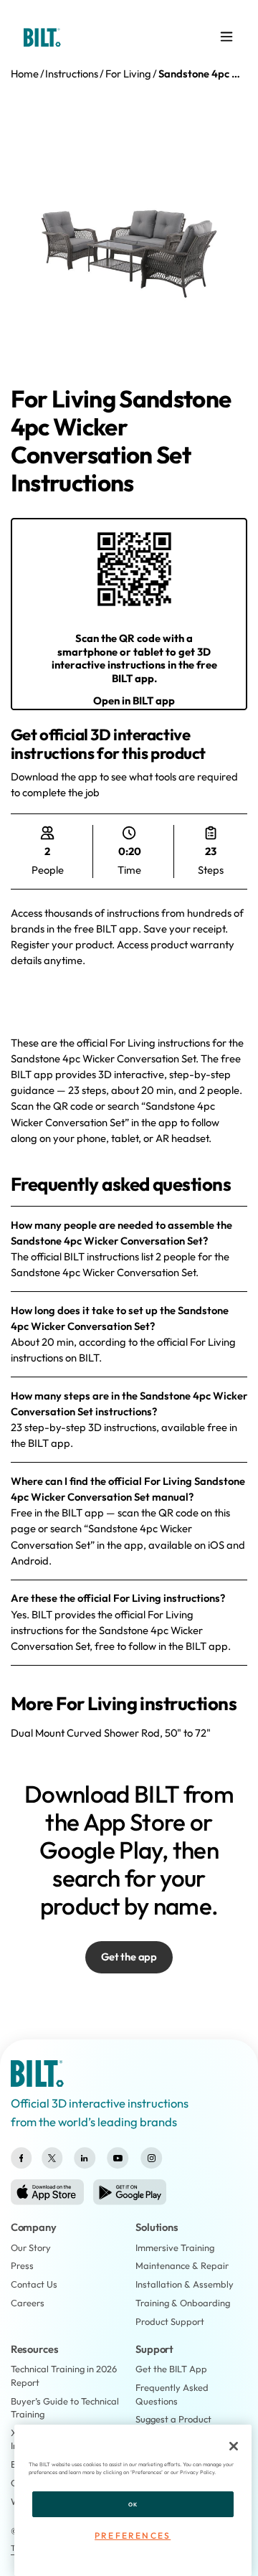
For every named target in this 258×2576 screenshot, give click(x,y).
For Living (128, 74)
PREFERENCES (133, 2535)
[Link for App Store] (47, 2192)
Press (22, 2265)
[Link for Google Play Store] (130, 2192)
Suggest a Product (173, 2419)
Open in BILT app (134, 700)
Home (25, 74)
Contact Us (34, 2284)
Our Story (31, 2247)
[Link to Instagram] (152, 2158)
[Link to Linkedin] (84, 2158)
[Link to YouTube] (118, 2158)
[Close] (234, 2446)
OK (133, 2504)
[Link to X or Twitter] (52, 2158)
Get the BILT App (171, 2369)
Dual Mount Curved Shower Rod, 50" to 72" (111, 1733)
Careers (28, 2303)
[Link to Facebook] (21, 2158)
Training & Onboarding (183, 2303)
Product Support (170, 2321)
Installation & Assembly (185, 2284)
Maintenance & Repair (182, 2265)
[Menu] (226, 37)
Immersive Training (175, 2247)
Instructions (72, 74)
